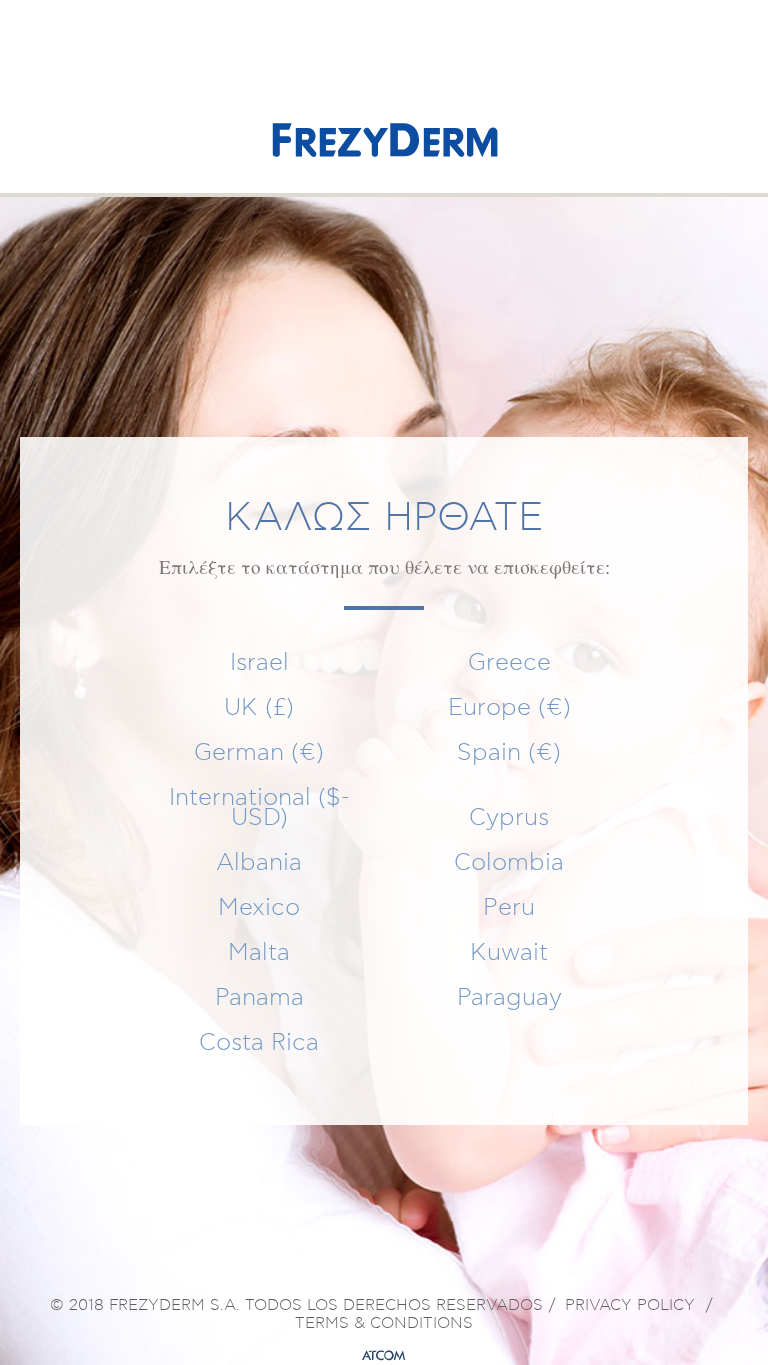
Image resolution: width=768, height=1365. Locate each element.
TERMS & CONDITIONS (384, 1324)
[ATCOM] (384, 1356)
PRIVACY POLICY (630, 1306)
